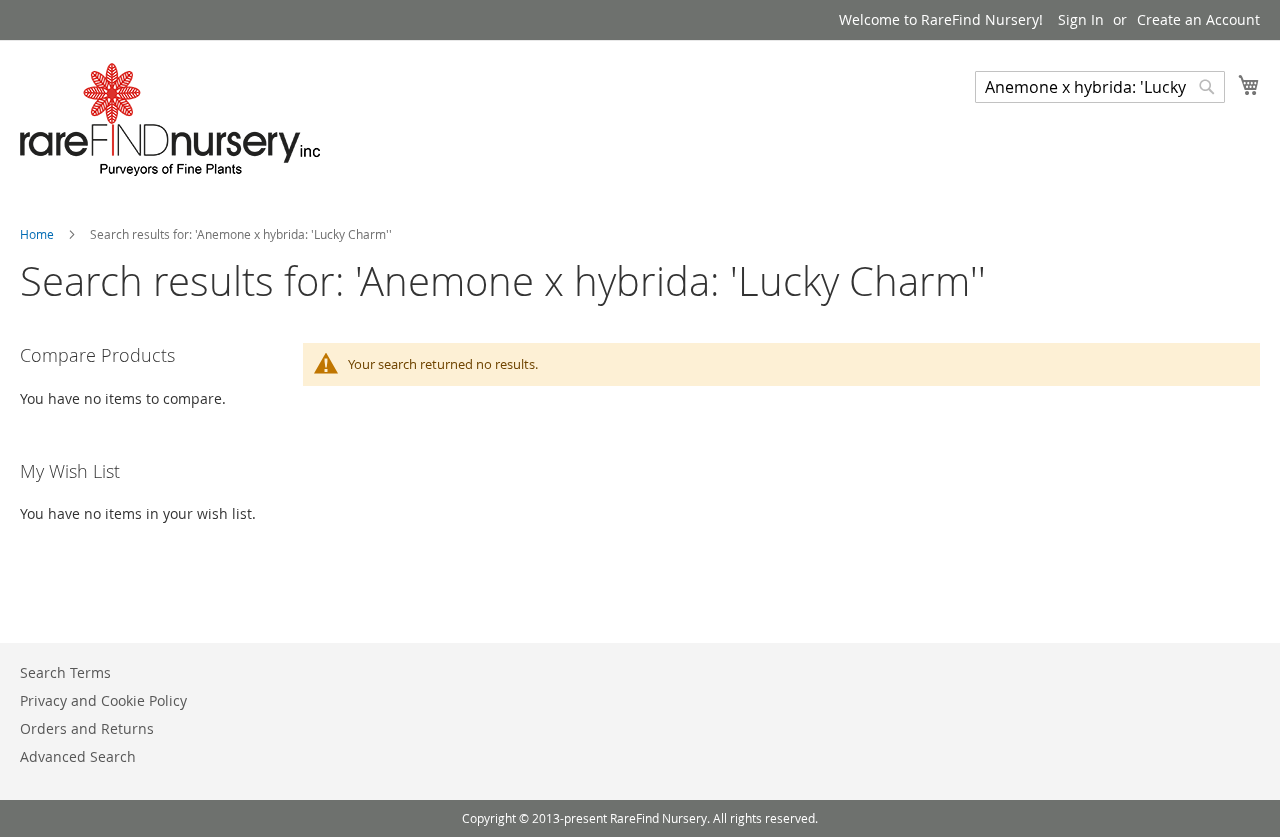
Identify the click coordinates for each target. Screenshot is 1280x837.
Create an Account (1198, 19)
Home (38, 234)
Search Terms (65, 672)
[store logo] (170, 119)
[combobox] (1100, 87)
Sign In (1081, 19)
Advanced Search (78, 756)
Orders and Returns (87, 728)
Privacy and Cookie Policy (103, 700)
